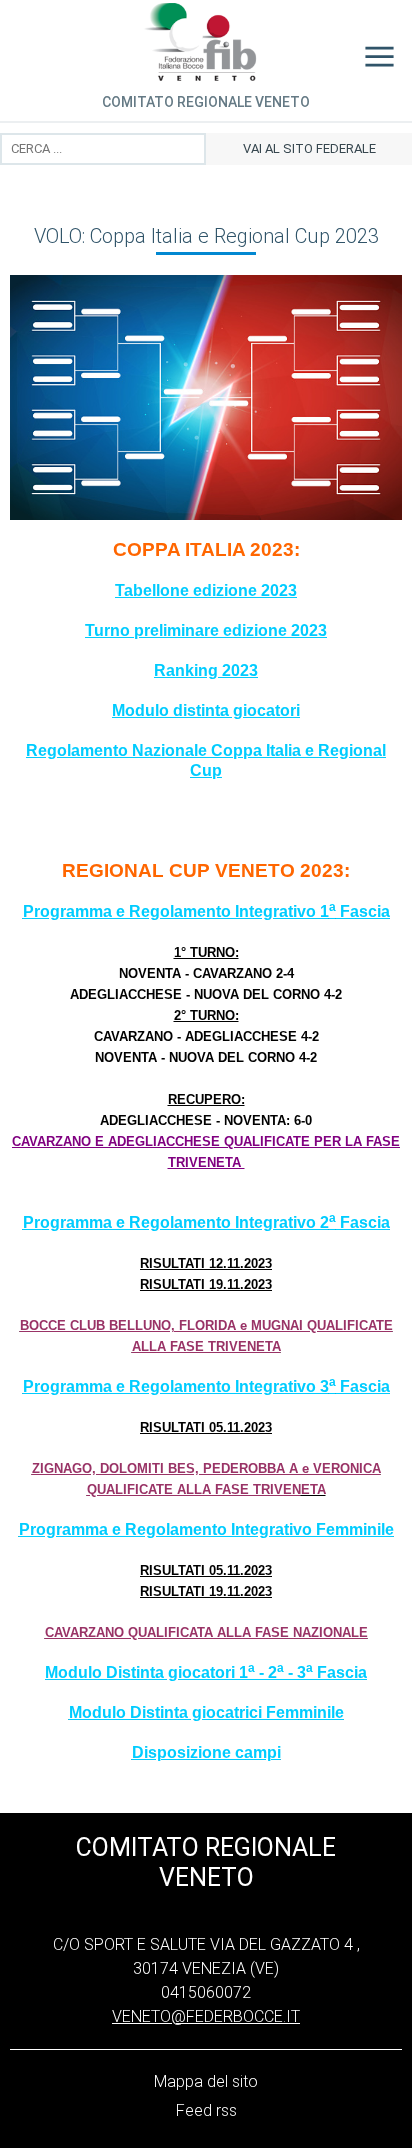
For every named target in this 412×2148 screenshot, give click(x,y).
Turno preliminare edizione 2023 (206, 630)
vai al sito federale (309, 148)
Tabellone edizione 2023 (206, 590)
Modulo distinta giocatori (206, 710)
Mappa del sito (206, 2081)
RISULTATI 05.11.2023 (206, 1427)
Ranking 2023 (206, 670)
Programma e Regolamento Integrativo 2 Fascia (206, 1222)
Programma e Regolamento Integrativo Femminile (206, 1529)
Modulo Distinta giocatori (140, 1672)
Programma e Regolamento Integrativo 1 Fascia (206, 911)
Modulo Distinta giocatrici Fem (184, 1712)
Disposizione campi (206, 1752)
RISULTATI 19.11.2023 (206, 1284)
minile (321, 1712)
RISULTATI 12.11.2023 (206, 1263)
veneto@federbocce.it (206, 2016)
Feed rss (206, 2110)
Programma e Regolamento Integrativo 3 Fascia (206, 1386)
